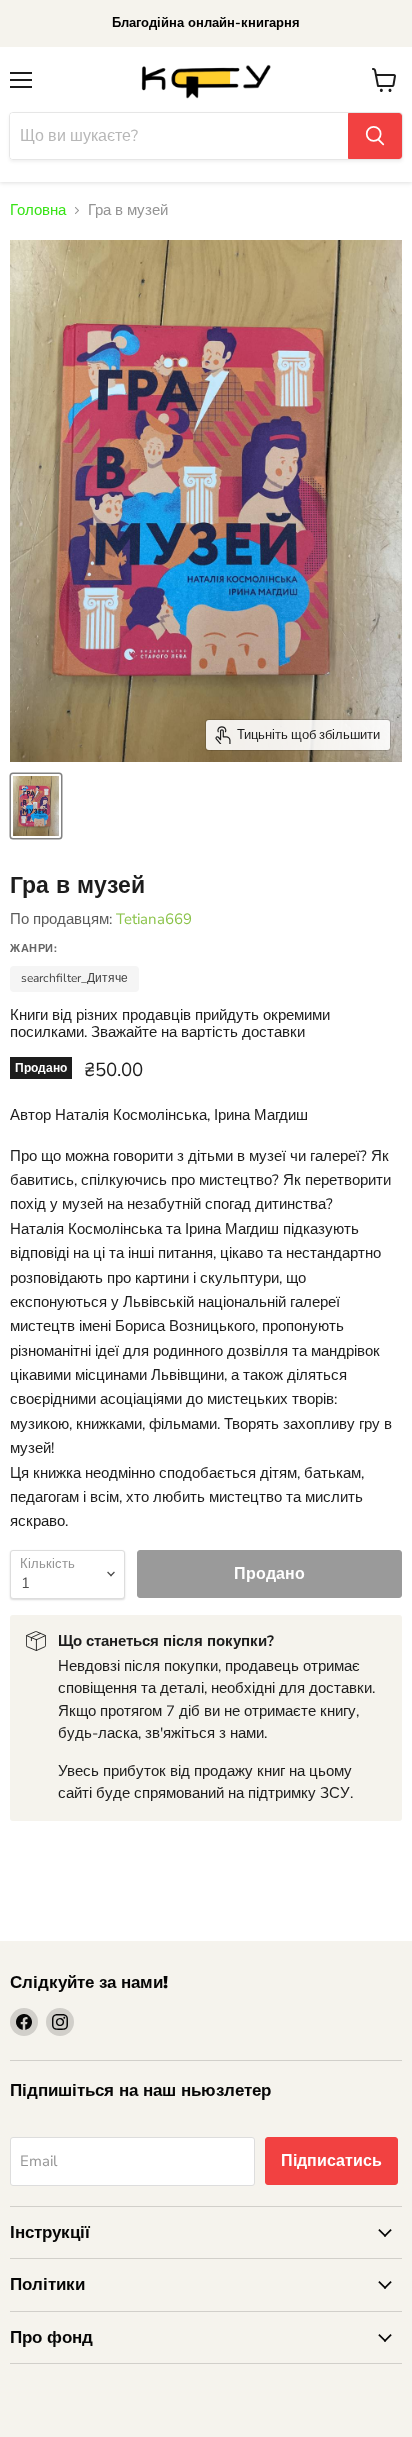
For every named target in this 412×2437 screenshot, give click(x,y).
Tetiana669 (154, 919)
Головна (38, 210)
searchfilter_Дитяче (74, 978)
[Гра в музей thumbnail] (36, 806)
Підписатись (331, 2161)
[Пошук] (375, 136)
